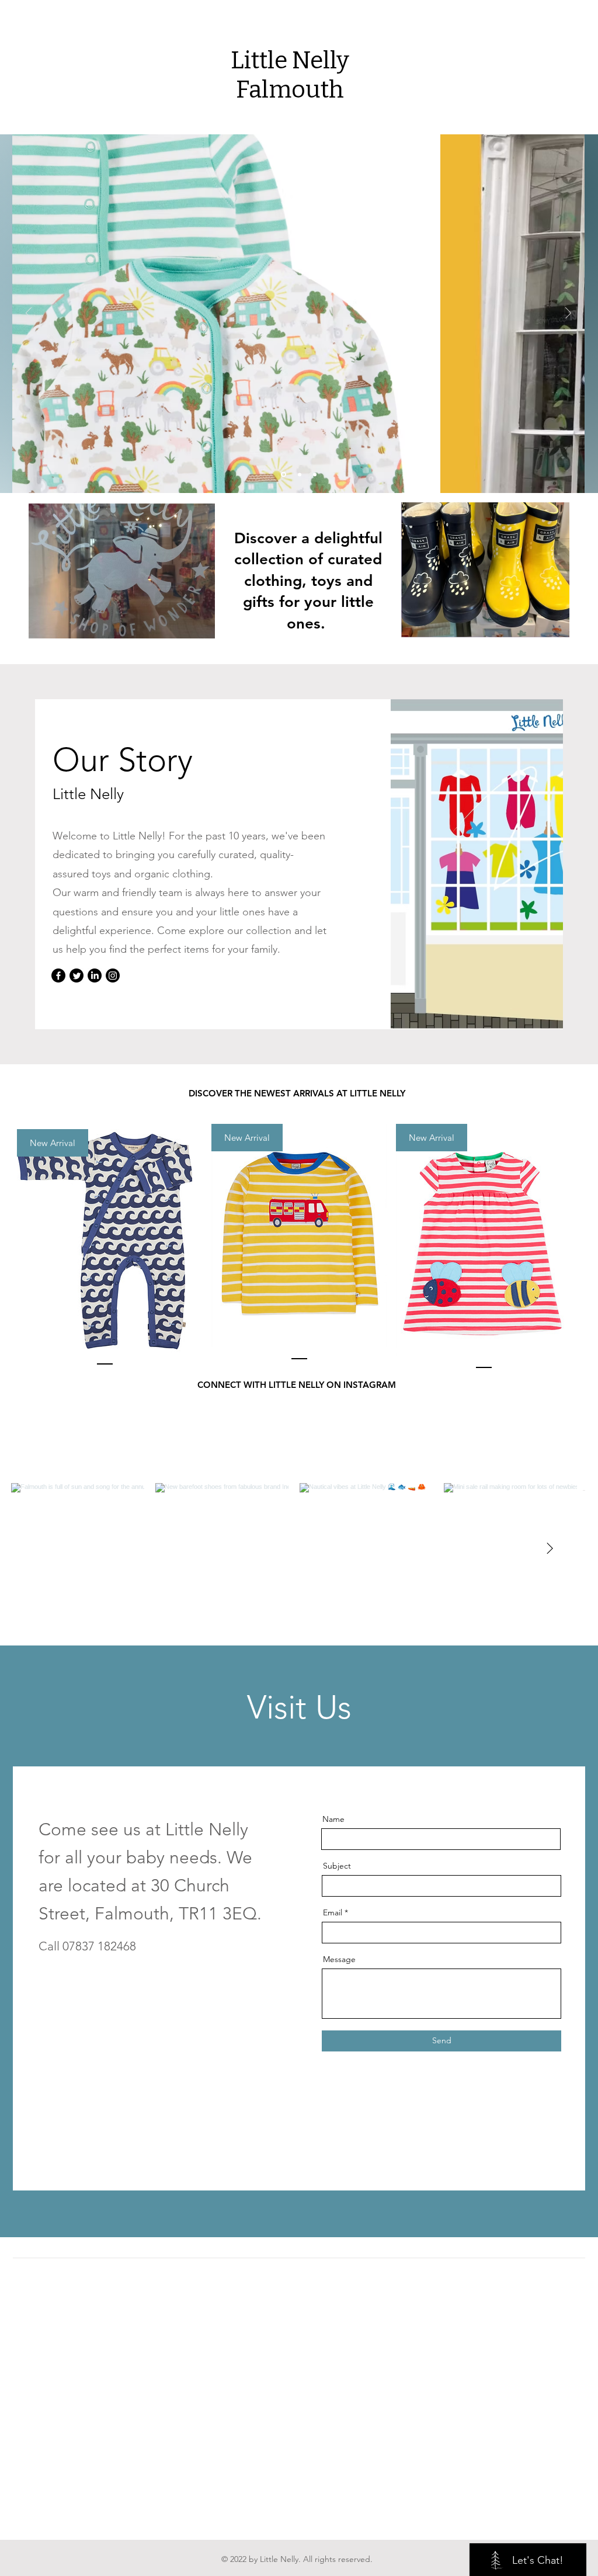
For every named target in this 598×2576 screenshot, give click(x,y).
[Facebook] (58, 975)
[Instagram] (113, 975)
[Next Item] (550, 1549)
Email (333, 1912)
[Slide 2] (300, 474)
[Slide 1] (315, 474)
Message (339, 1959)
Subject (337, 1866)
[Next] (568, 314)
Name (333, 1819)
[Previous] (29, 314)
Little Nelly (290, 60)
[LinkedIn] (95, 975)
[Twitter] (77, 975)
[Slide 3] (284, 475)
